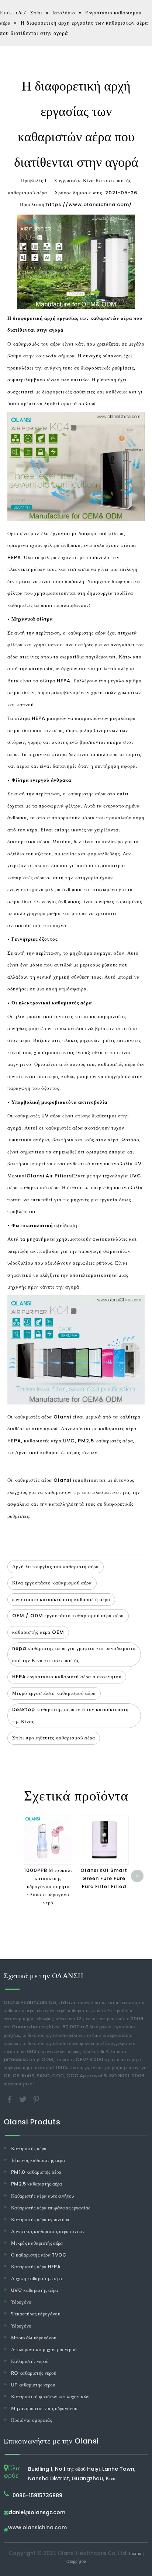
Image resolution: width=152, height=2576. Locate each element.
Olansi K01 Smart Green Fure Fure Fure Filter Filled (104, 1878)
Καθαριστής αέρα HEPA (36, 2267)
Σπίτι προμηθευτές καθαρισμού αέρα (54, 1738)
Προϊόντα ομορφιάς (32, 2420)
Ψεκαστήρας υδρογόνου (36, 2314)
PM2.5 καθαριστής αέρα (37, 2184)
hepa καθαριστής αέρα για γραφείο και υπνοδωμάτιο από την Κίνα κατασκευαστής (74, 1654)
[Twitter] (24, 2099)
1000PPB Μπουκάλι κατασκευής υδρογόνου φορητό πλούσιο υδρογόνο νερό (48, 1886)
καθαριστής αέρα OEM (38, 1632)
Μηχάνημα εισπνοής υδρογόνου (44, 2408)
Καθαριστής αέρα (29, 2149)
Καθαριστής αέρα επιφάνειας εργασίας (51, 2208)
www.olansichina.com (37, 2528)
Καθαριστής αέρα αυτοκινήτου (42, 2196)
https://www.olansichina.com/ (89, 204)
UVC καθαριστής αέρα (35, 2290)
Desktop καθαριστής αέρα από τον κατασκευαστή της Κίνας (70, 1715)
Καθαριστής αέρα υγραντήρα (40, 2220)
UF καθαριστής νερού (33, 2385)
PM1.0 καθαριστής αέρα (36, 2172)
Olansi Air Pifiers (49, 1176)
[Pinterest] (36, 2099)
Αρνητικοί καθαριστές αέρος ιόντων (56, 1453)
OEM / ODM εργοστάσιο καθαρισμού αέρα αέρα (68, 1616)
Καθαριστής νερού (30, 2361)
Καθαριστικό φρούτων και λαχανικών (50, 2397)
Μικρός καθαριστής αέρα (37, 2243)
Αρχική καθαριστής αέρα (37, 2278)
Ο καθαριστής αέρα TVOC (39, 2255)
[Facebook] (10, 2099)
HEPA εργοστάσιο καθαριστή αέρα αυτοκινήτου (67, 1677)
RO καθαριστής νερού (34, 2373)
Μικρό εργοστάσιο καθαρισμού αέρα (54, 1693)
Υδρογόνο (21, 2302)
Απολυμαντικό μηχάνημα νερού (44, 2349)
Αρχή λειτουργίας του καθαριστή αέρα (56, 1567)
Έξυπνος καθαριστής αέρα (38, 2160)
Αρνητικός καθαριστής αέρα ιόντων (48, 2231)
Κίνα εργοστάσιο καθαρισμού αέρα (52, 1583)
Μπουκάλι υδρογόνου (34, 2338)
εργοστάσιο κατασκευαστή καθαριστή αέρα (61, 1599)
